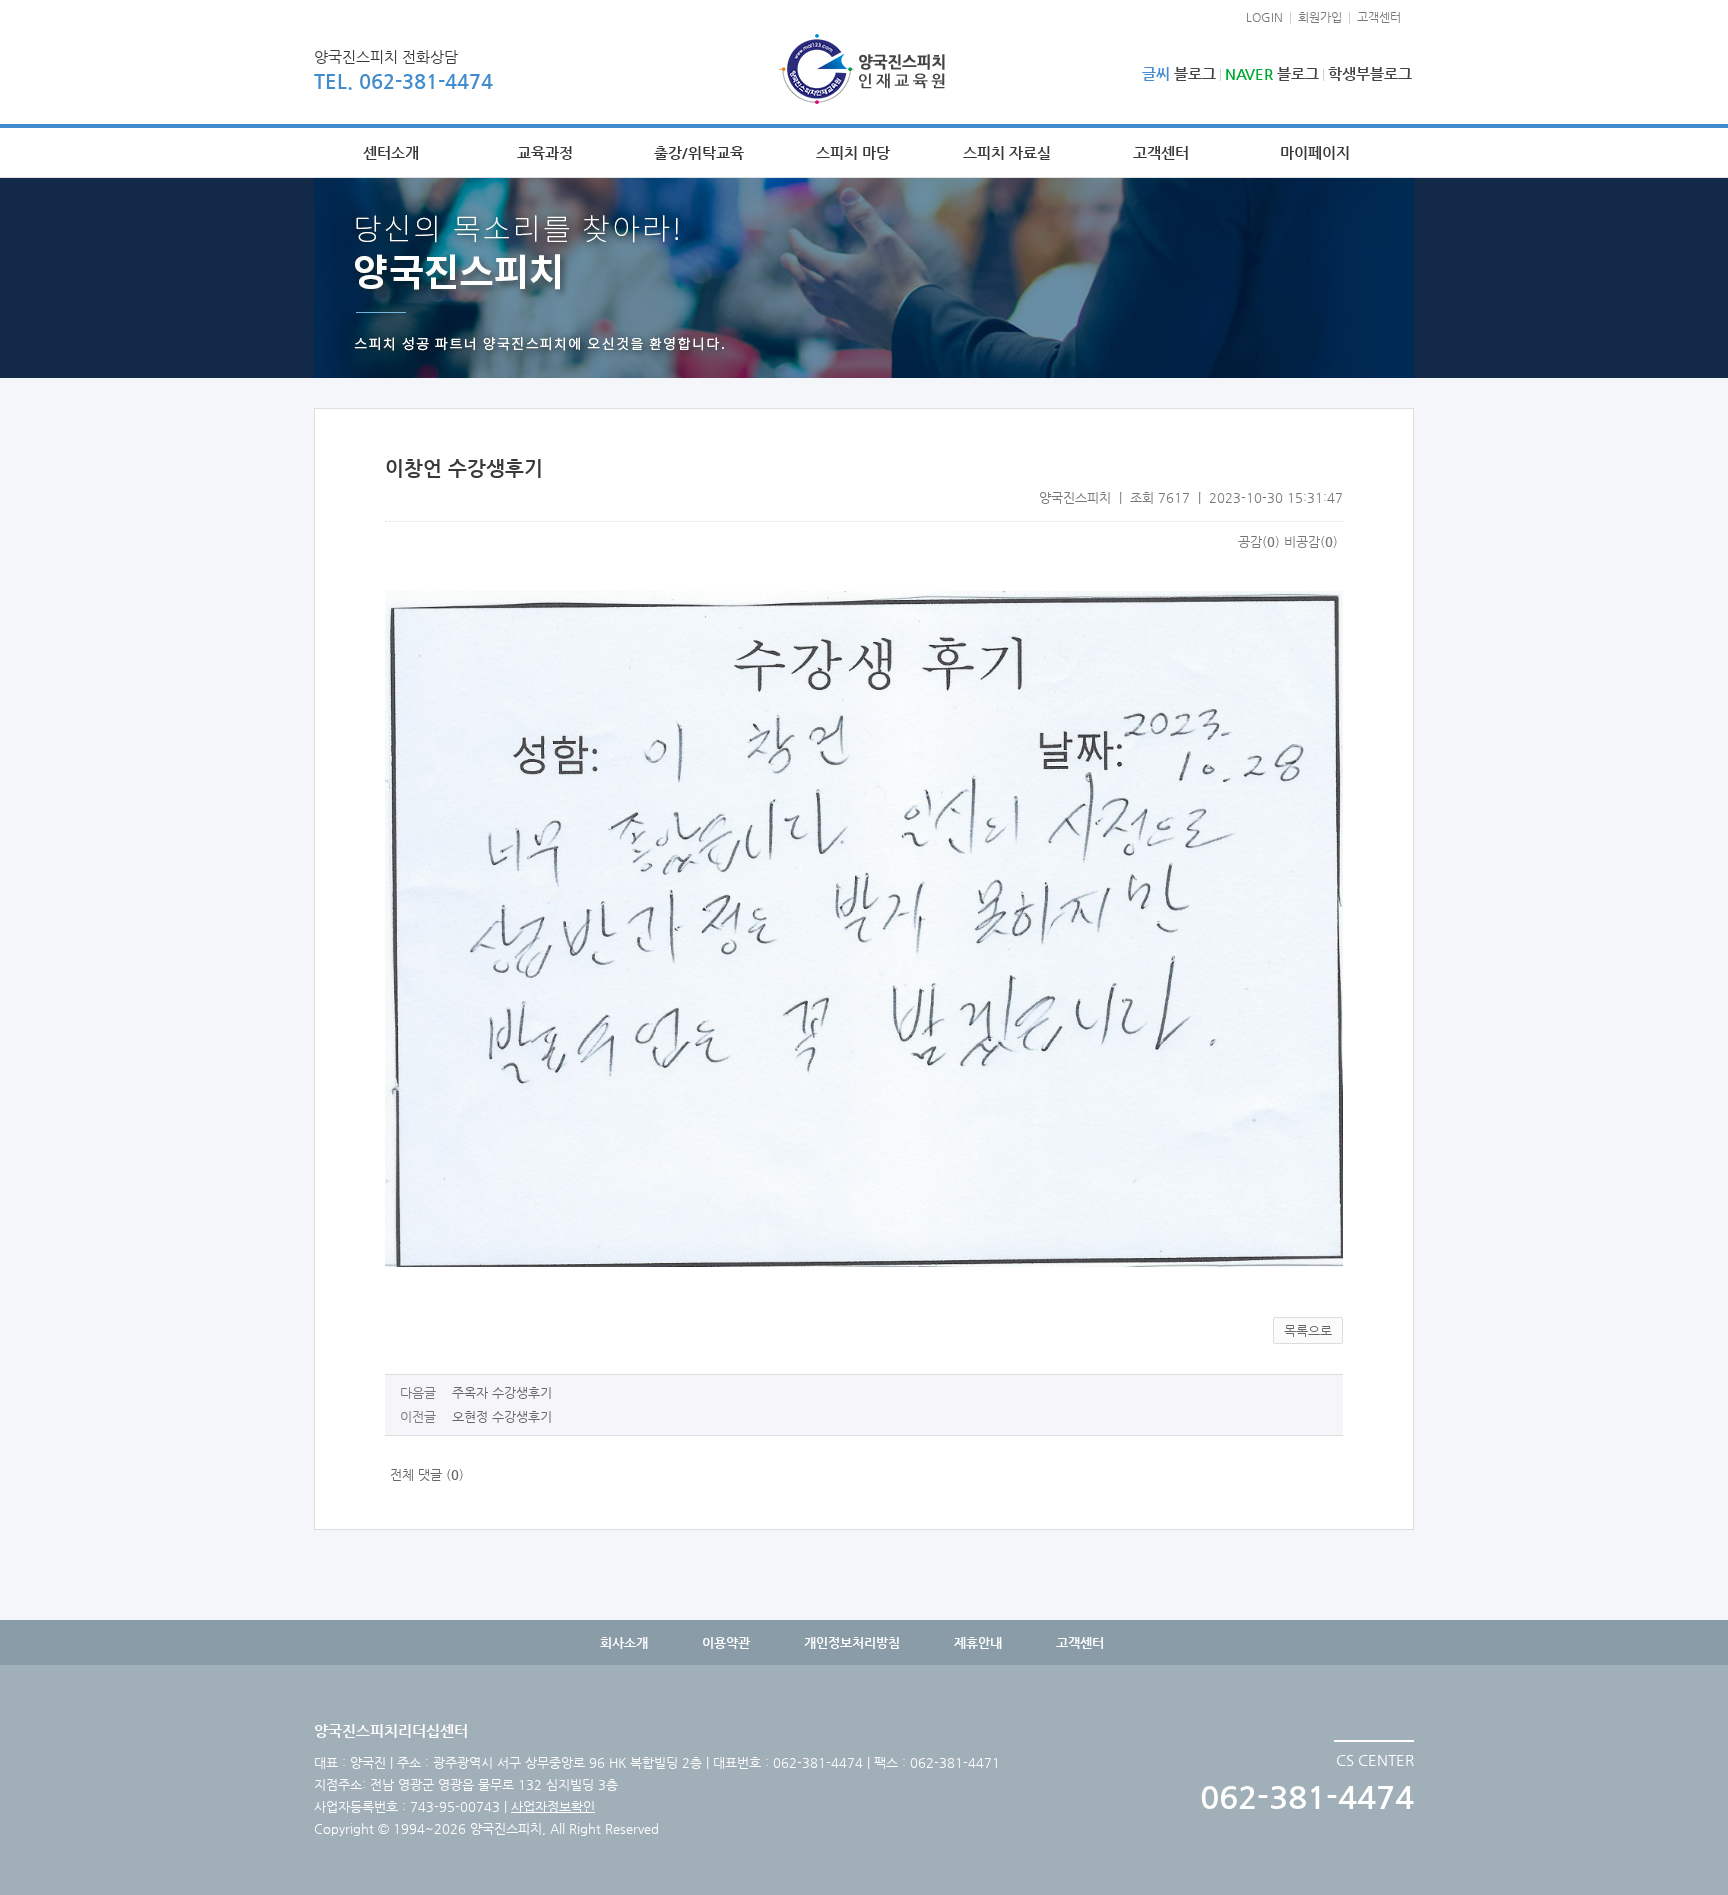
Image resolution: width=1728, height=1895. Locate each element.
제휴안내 (978, 1642)
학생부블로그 (1370, 73)
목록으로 (1308, 1330)
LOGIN (1264, 17)
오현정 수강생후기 (502, 1416)
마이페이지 (1315, 152)
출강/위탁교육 (699, 152)
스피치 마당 (853, 152)
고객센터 (1379, 17)
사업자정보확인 (553, 1806)
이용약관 (726, 1642)
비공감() (1311, 541)
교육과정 (545, 152)
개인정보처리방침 (852, 1642)
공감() (1259, 541)
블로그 (1179, 73)
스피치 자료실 (1007, 152)
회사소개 (624, 1642)
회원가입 (1320, 17)
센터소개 (391, 152)
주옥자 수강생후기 (502, 1392)
